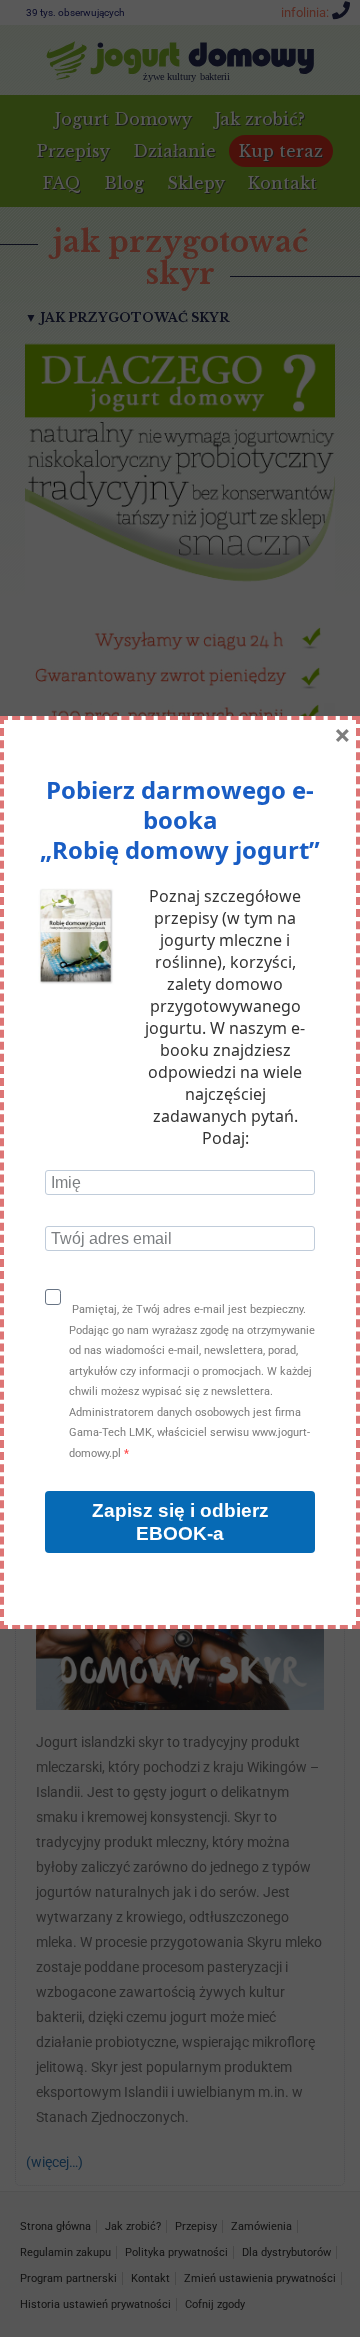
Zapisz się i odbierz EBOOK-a (180, 1522)
